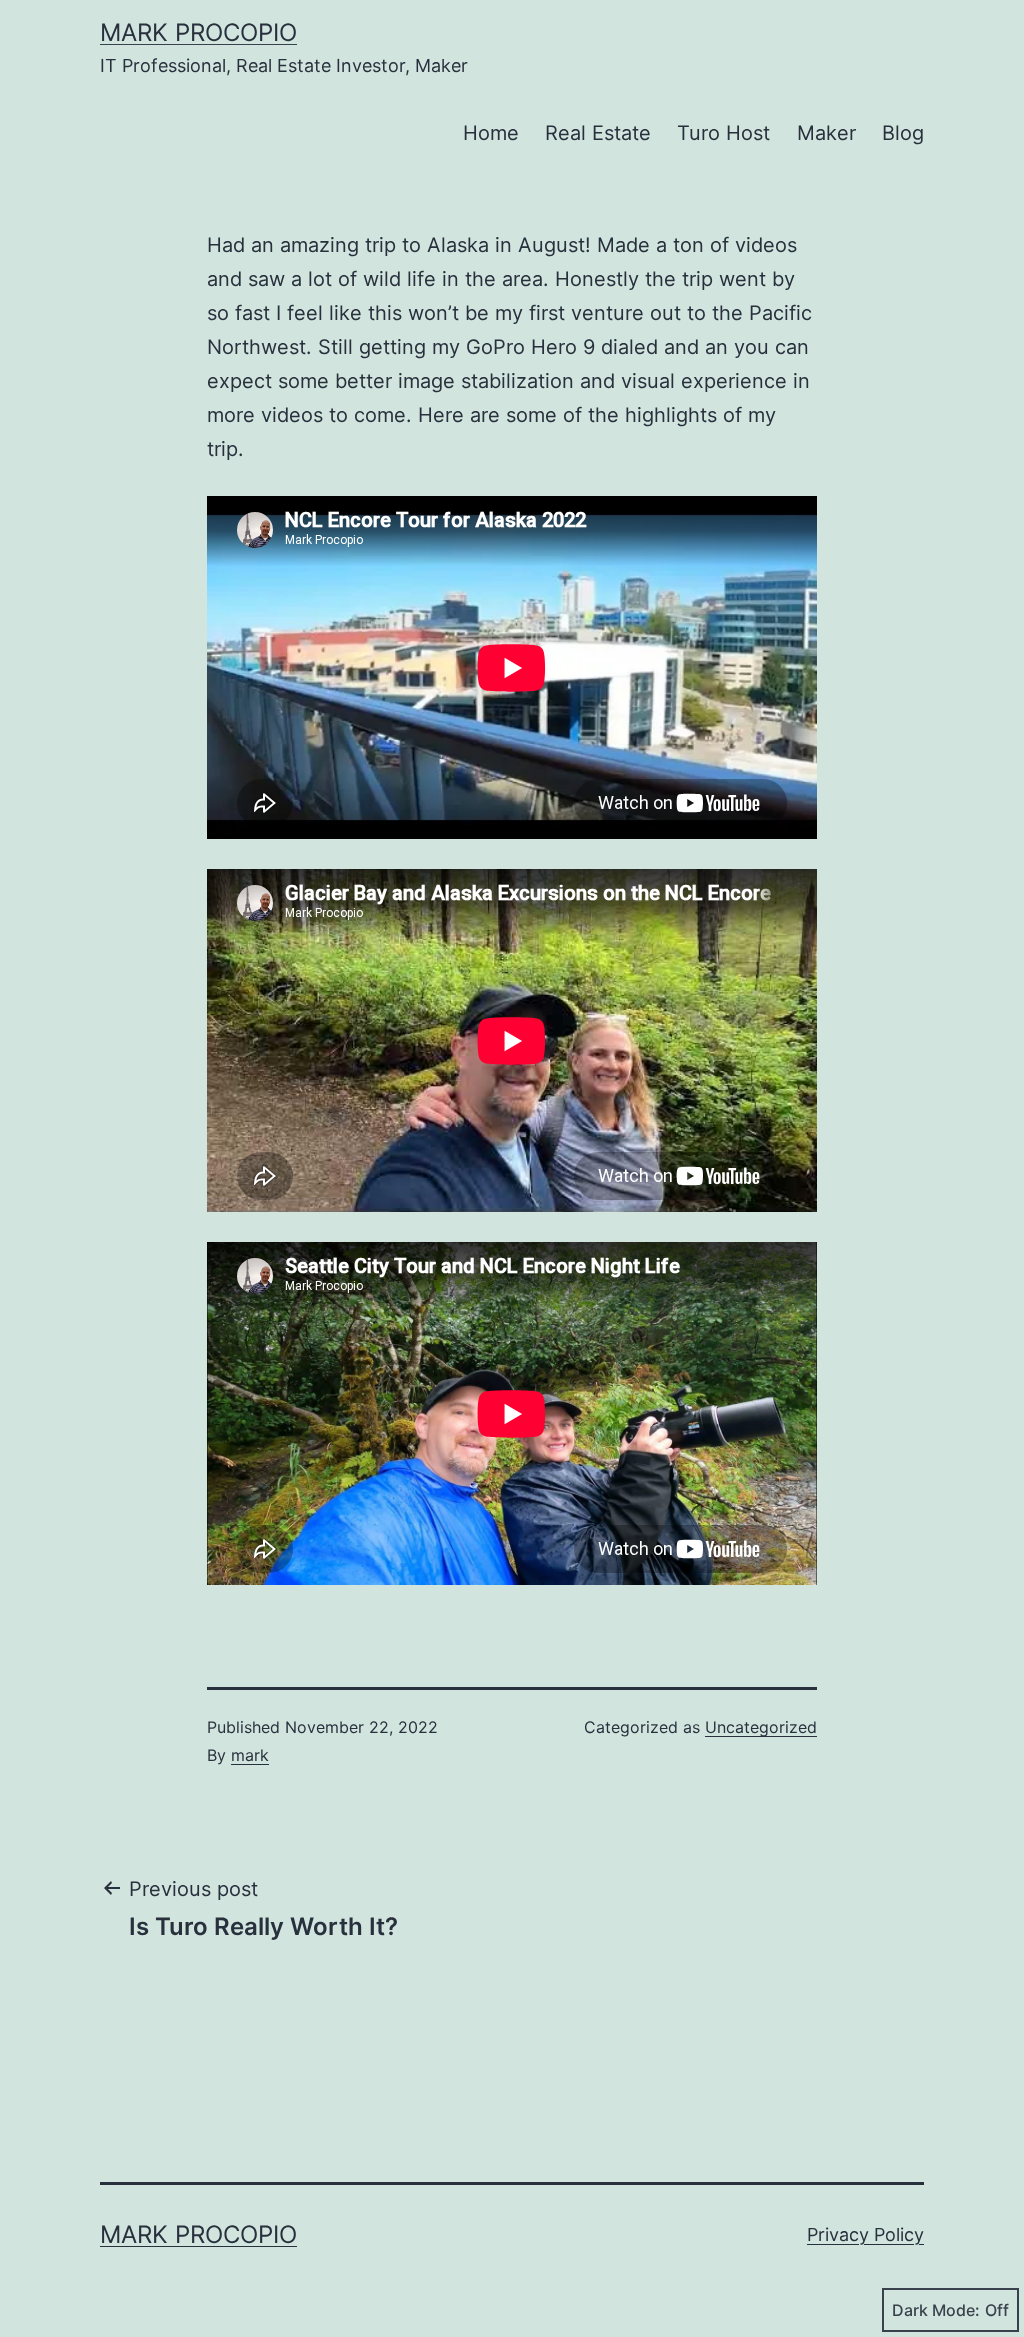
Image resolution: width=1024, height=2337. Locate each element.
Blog (903, 133)
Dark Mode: (936, 2310)
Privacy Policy (865, 2234)
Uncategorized (761, 1727)
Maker (826, 133)
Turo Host (723, 133)
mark (250, 1755)
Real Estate (598, 133)
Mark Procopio (198, 32)
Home (491, 133)
